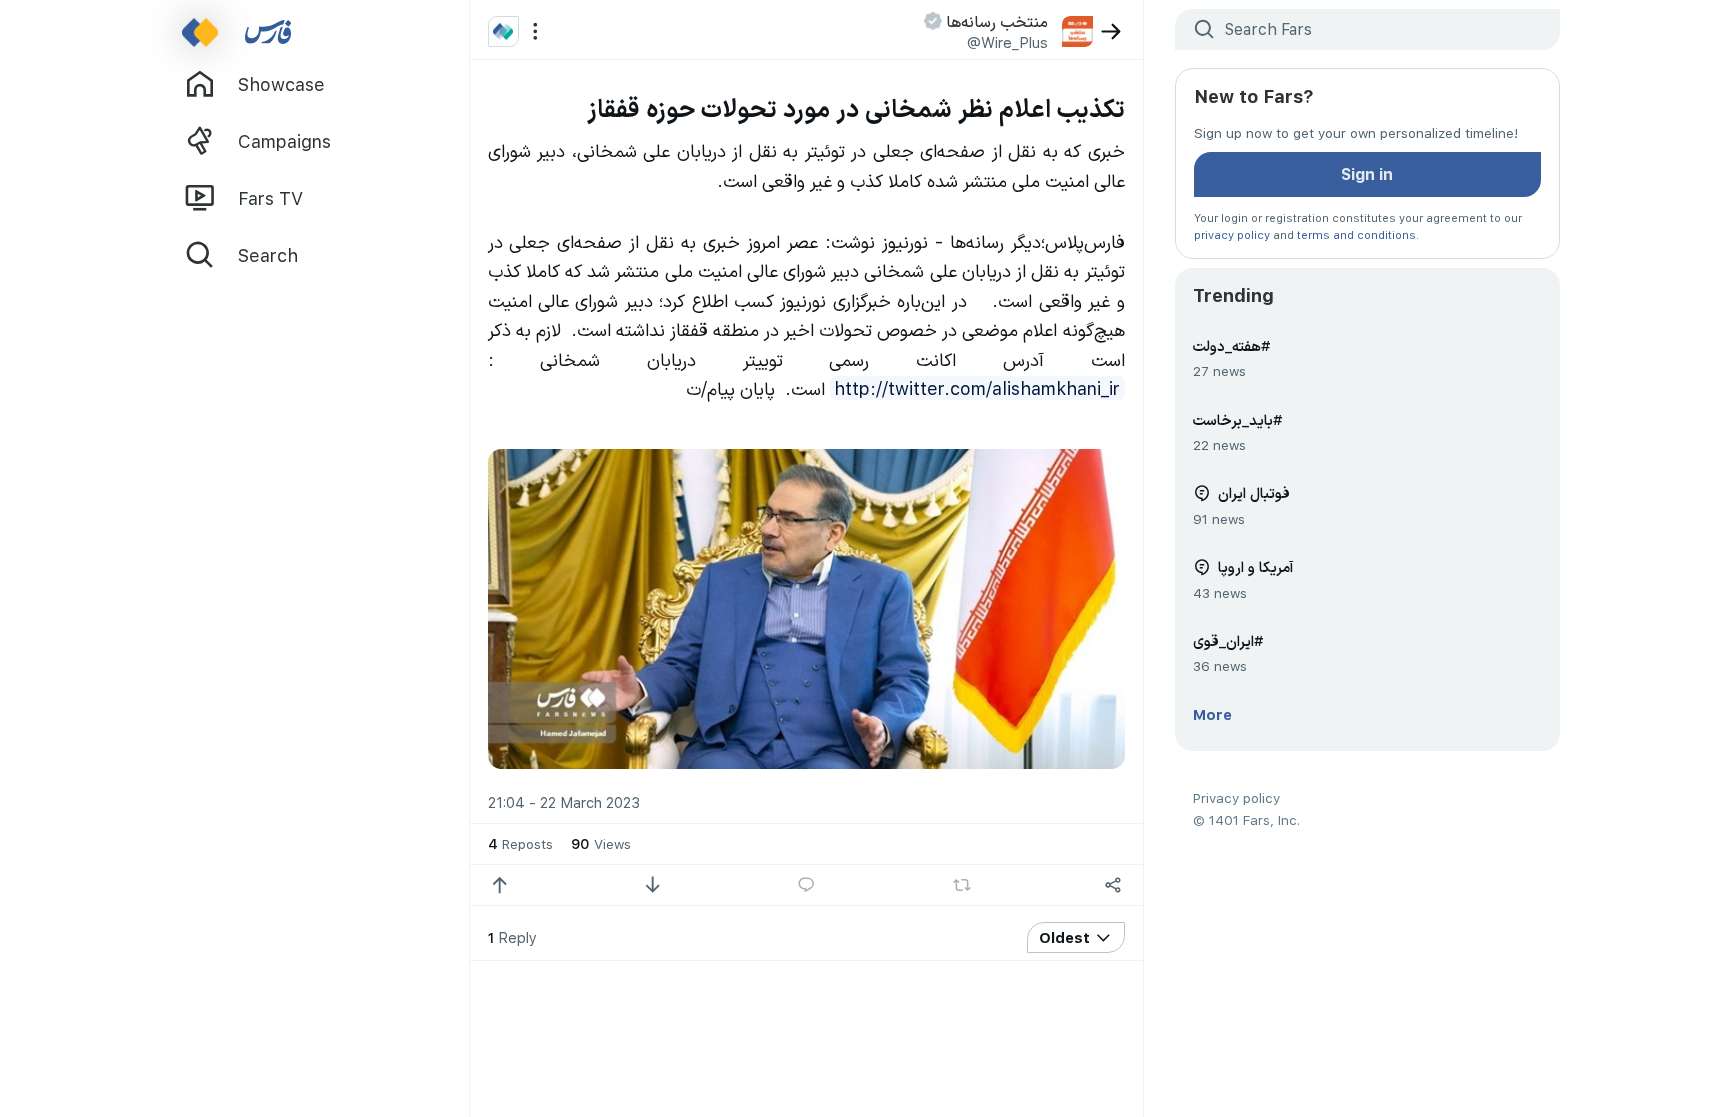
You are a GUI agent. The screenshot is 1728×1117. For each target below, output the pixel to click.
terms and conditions (1356, 234)
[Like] (499, 885)
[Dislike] (652, 885)
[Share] (1113, 885)
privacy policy (1232, 234)
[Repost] (961, 885)
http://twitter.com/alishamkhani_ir (977, 388)
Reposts (520, 843)
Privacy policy (1236, 797)
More (1212, 714)
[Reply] (806, 885)
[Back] (1111, 31)
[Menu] (535, 31)
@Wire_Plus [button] (1007, 42)
